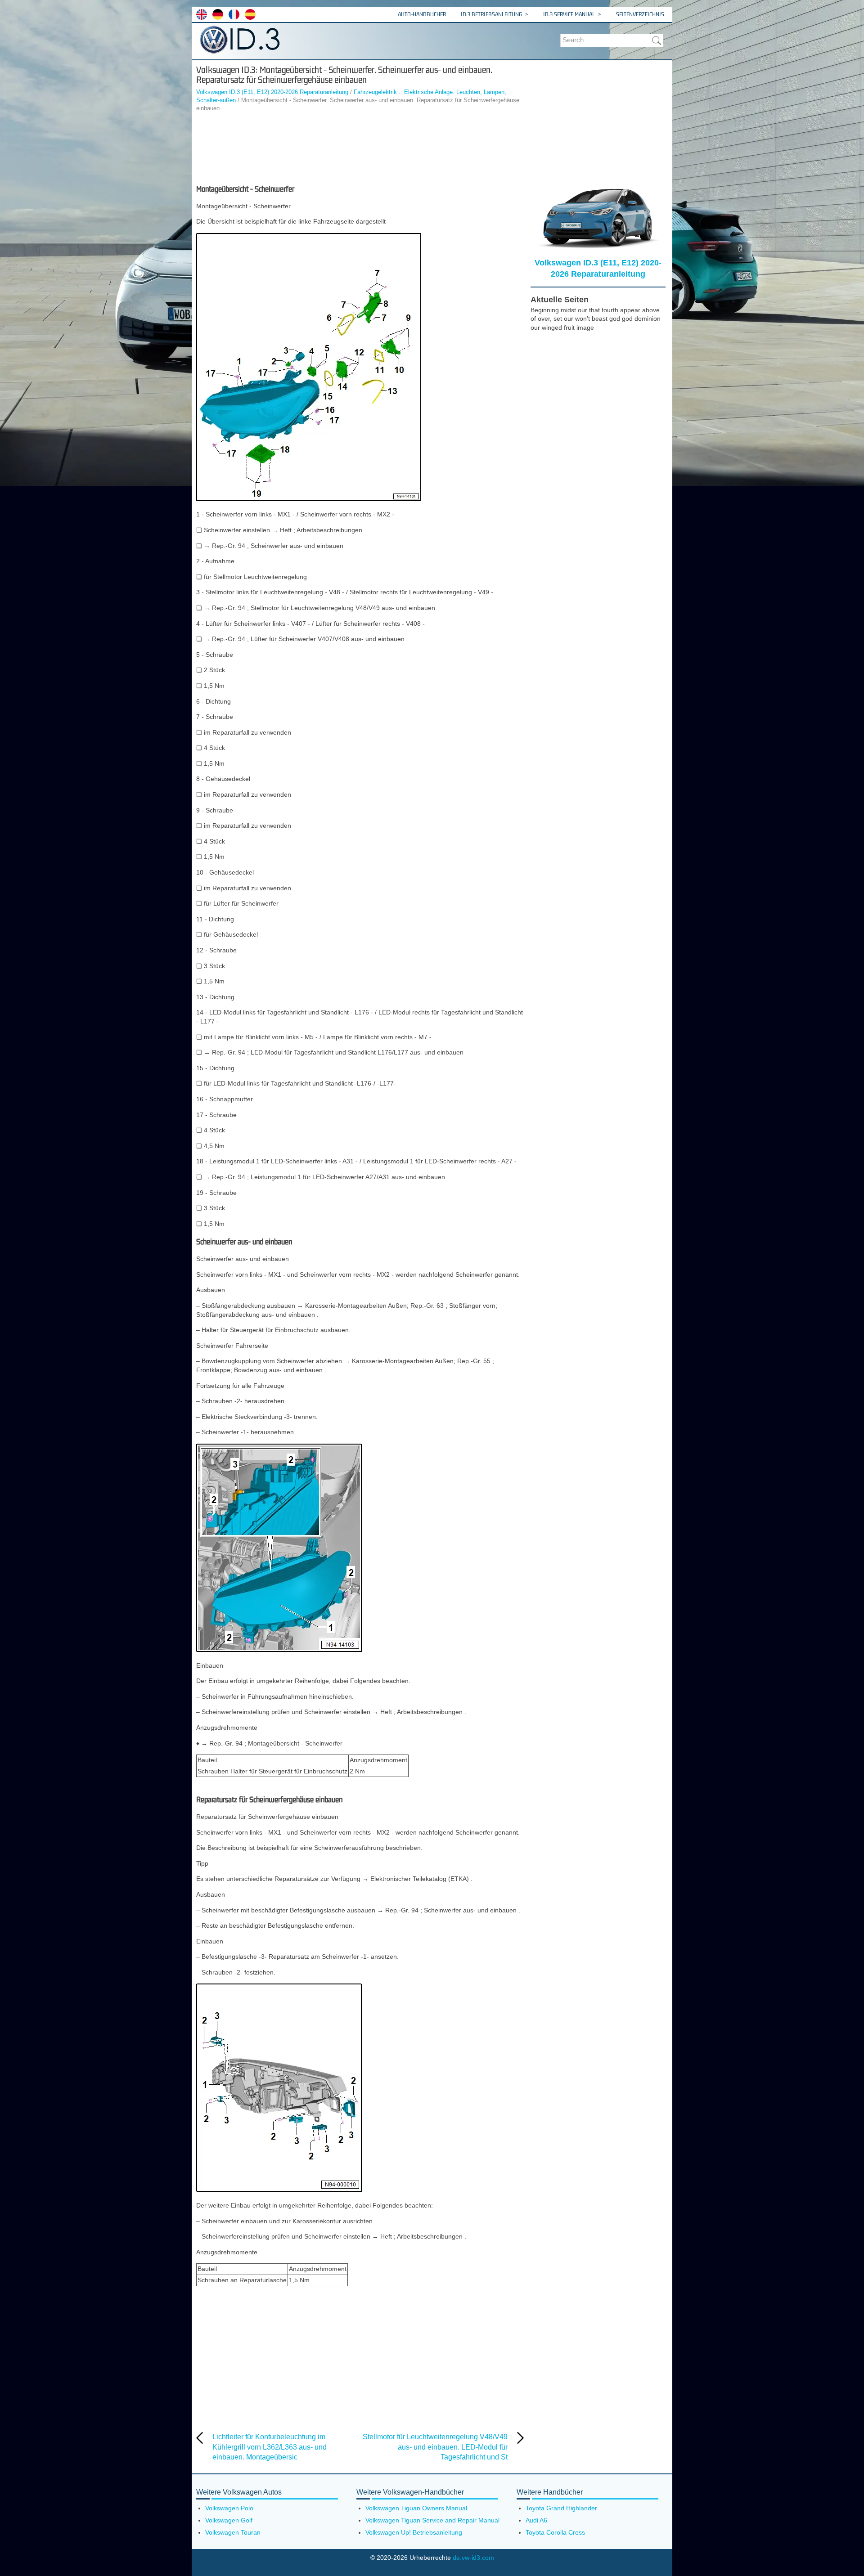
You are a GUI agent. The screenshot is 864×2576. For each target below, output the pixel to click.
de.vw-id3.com (473, 2558)
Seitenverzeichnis (640, 14)
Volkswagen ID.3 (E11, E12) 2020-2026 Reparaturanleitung (272, 92)
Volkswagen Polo (229, 2508)
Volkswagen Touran (233, 2532)
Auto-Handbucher (422, 14)
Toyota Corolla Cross (555, 2532)
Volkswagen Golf (229, 2520)
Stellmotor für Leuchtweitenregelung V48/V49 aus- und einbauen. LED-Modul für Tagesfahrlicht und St (435, 2447)
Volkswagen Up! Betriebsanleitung (414, 2532)
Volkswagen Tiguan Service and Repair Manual (432, 2520)
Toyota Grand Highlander (561, 2508)
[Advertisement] (360, 148)
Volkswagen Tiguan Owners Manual (416, 2508)
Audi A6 (536, 2520)
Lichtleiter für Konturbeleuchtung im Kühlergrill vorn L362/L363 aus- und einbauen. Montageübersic (270, 2447)
